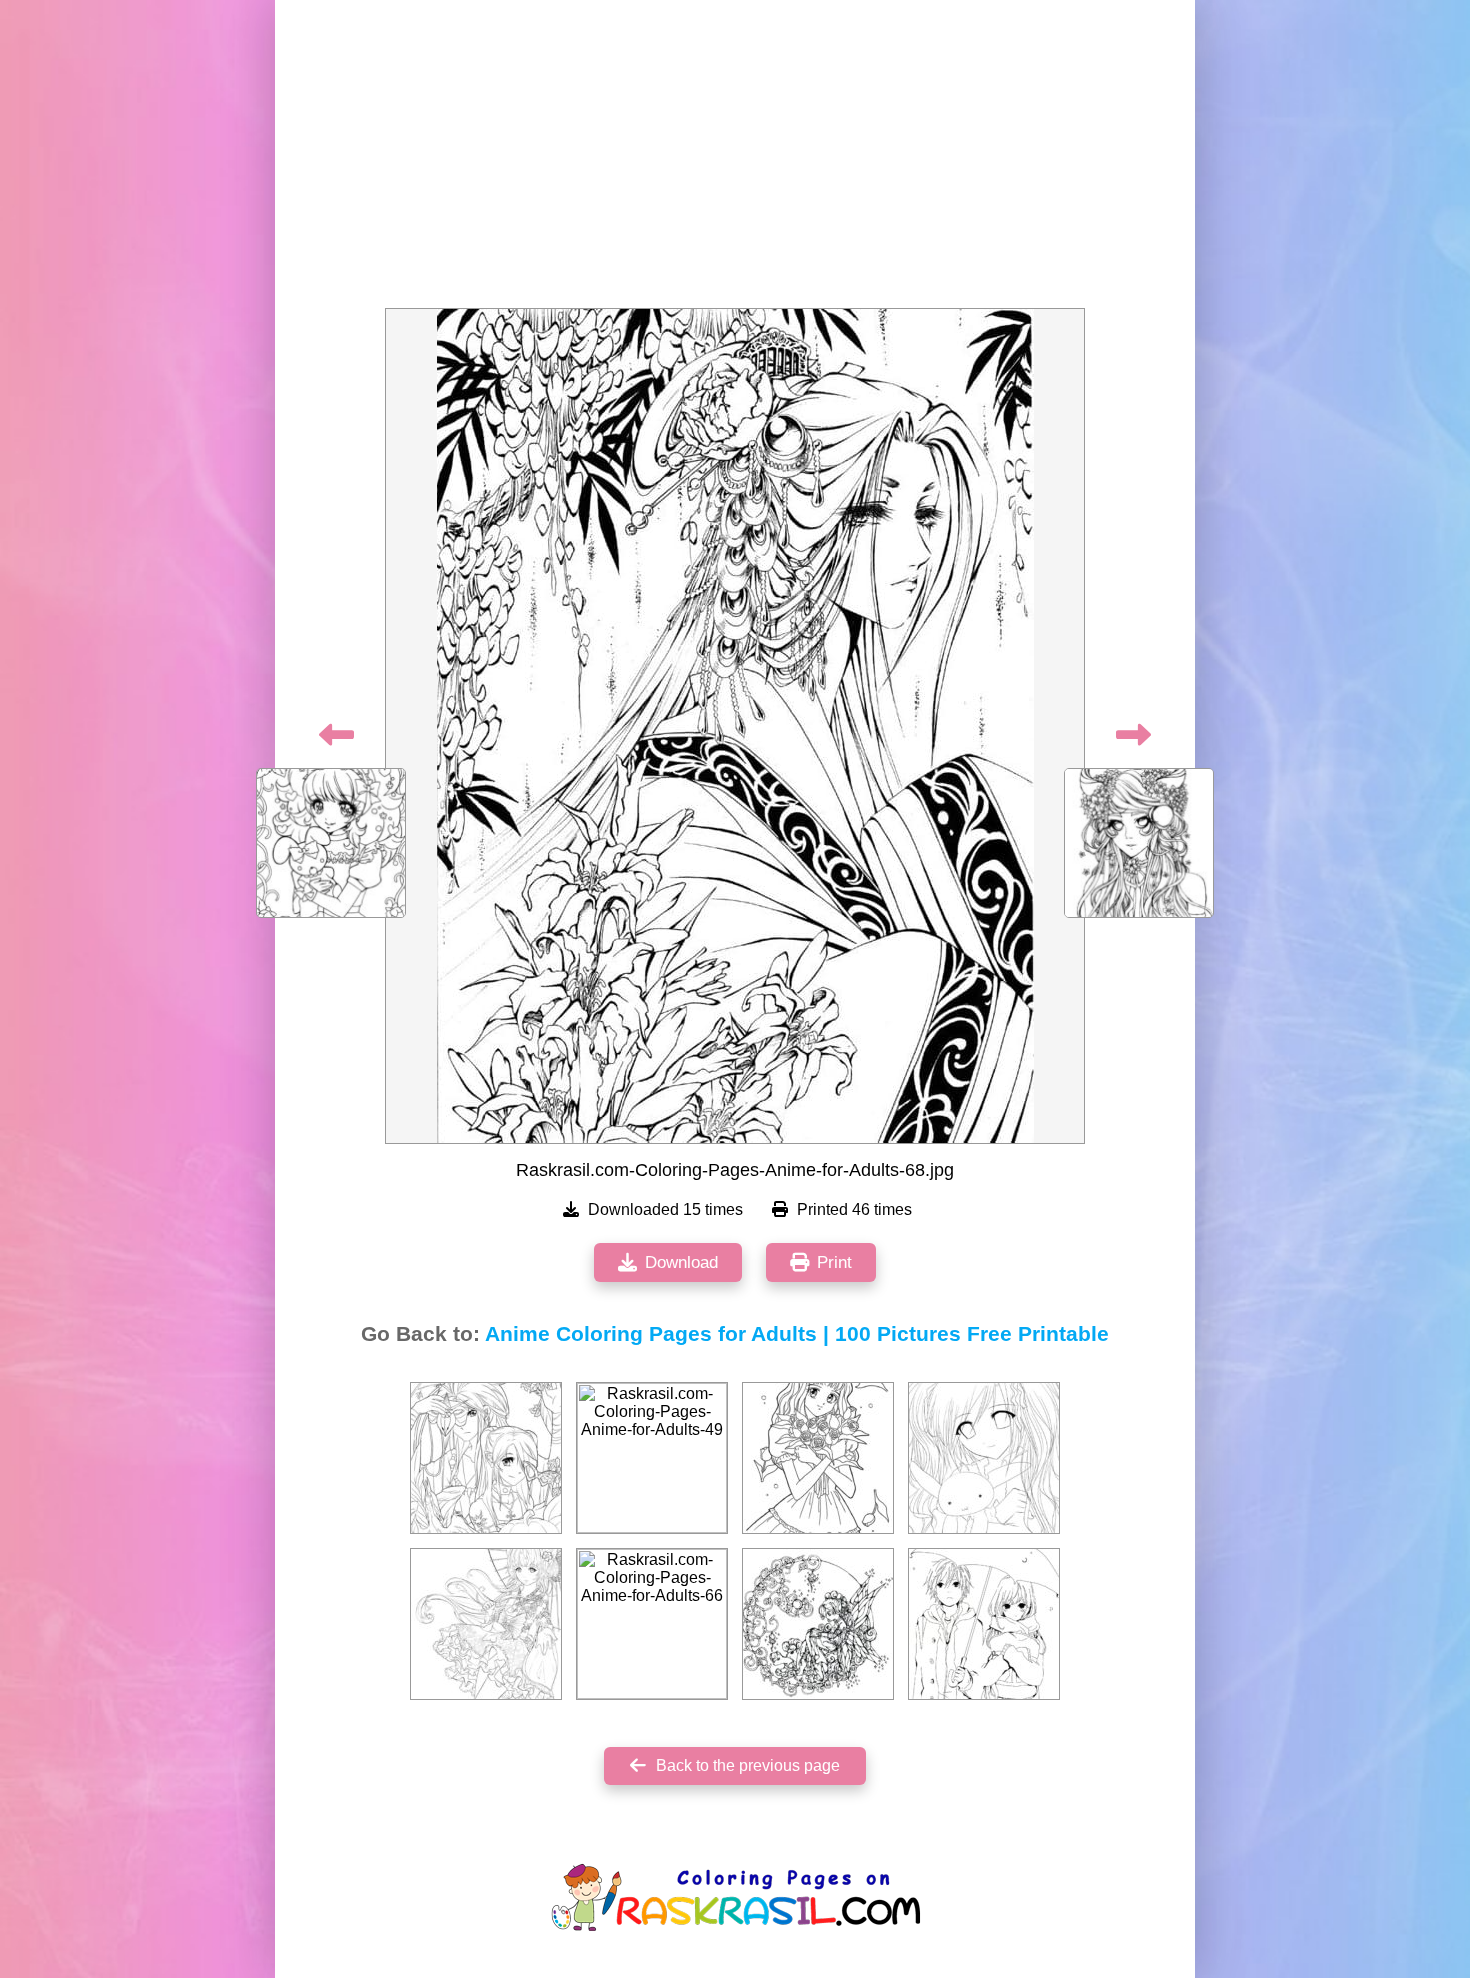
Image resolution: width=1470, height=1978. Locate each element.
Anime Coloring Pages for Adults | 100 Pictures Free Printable (797, 1334)
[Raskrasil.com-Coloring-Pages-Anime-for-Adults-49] (652, 1458)
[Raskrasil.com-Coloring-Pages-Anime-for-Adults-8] (486, 1624)
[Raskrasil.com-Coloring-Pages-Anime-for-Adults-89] (818, 1458)
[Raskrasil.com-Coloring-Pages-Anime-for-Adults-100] (818, 1624)
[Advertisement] (735, 160)
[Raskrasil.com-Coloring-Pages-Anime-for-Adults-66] (652, 1624)
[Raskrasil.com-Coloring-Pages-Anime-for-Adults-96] (984, 1624)
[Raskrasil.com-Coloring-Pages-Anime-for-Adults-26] (486, 1458)
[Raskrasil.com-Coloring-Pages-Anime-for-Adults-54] (984, 1458)
